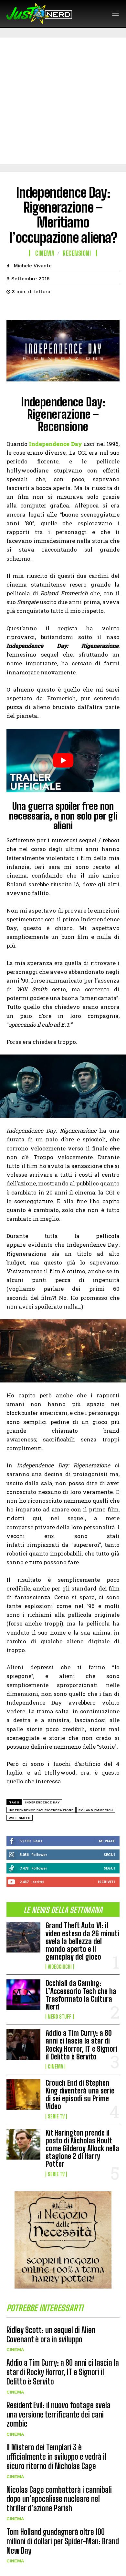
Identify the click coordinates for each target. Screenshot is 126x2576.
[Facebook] (13, 308)
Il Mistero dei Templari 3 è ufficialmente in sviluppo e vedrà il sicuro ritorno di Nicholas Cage (56, 2457)
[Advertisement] (63, 101)
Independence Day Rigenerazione (41, 1810)
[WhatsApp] (58, 308)
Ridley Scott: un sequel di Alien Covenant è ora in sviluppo (51, 2335)
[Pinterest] (43, 308)
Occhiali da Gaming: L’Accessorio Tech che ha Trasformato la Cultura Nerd (81, 1995)
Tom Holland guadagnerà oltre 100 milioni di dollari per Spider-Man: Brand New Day (63, 2541)
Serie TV (56, 2116)
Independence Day (42, 1802)
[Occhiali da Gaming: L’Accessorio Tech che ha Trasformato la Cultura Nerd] (23, 1995)
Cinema (55, 2067)
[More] (73, 308)
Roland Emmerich (96, 1810)
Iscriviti (106, 1882)
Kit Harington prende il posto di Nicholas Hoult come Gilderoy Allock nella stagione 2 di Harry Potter (82, 2149)
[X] (28, 308)
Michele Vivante (33, 266)
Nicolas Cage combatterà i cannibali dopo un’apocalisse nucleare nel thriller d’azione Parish (59, 2499)
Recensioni (77, 253)
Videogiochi (60, 1967)
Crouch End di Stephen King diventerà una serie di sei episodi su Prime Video (80, 2095)
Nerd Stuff (60, 2017)
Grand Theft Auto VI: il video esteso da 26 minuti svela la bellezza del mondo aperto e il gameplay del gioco (82, 1941)
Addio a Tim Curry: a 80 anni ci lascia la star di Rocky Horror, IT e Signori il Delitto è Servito (81, 2045)
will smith (20, 1818)
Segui (109, 1854)
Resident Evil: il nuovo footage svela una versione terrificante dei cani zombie (58, 2414)
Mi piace (107, 1841)
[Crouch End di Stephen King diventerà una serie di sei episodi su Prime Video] (23, 2095)
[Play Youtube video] (63, 761)
